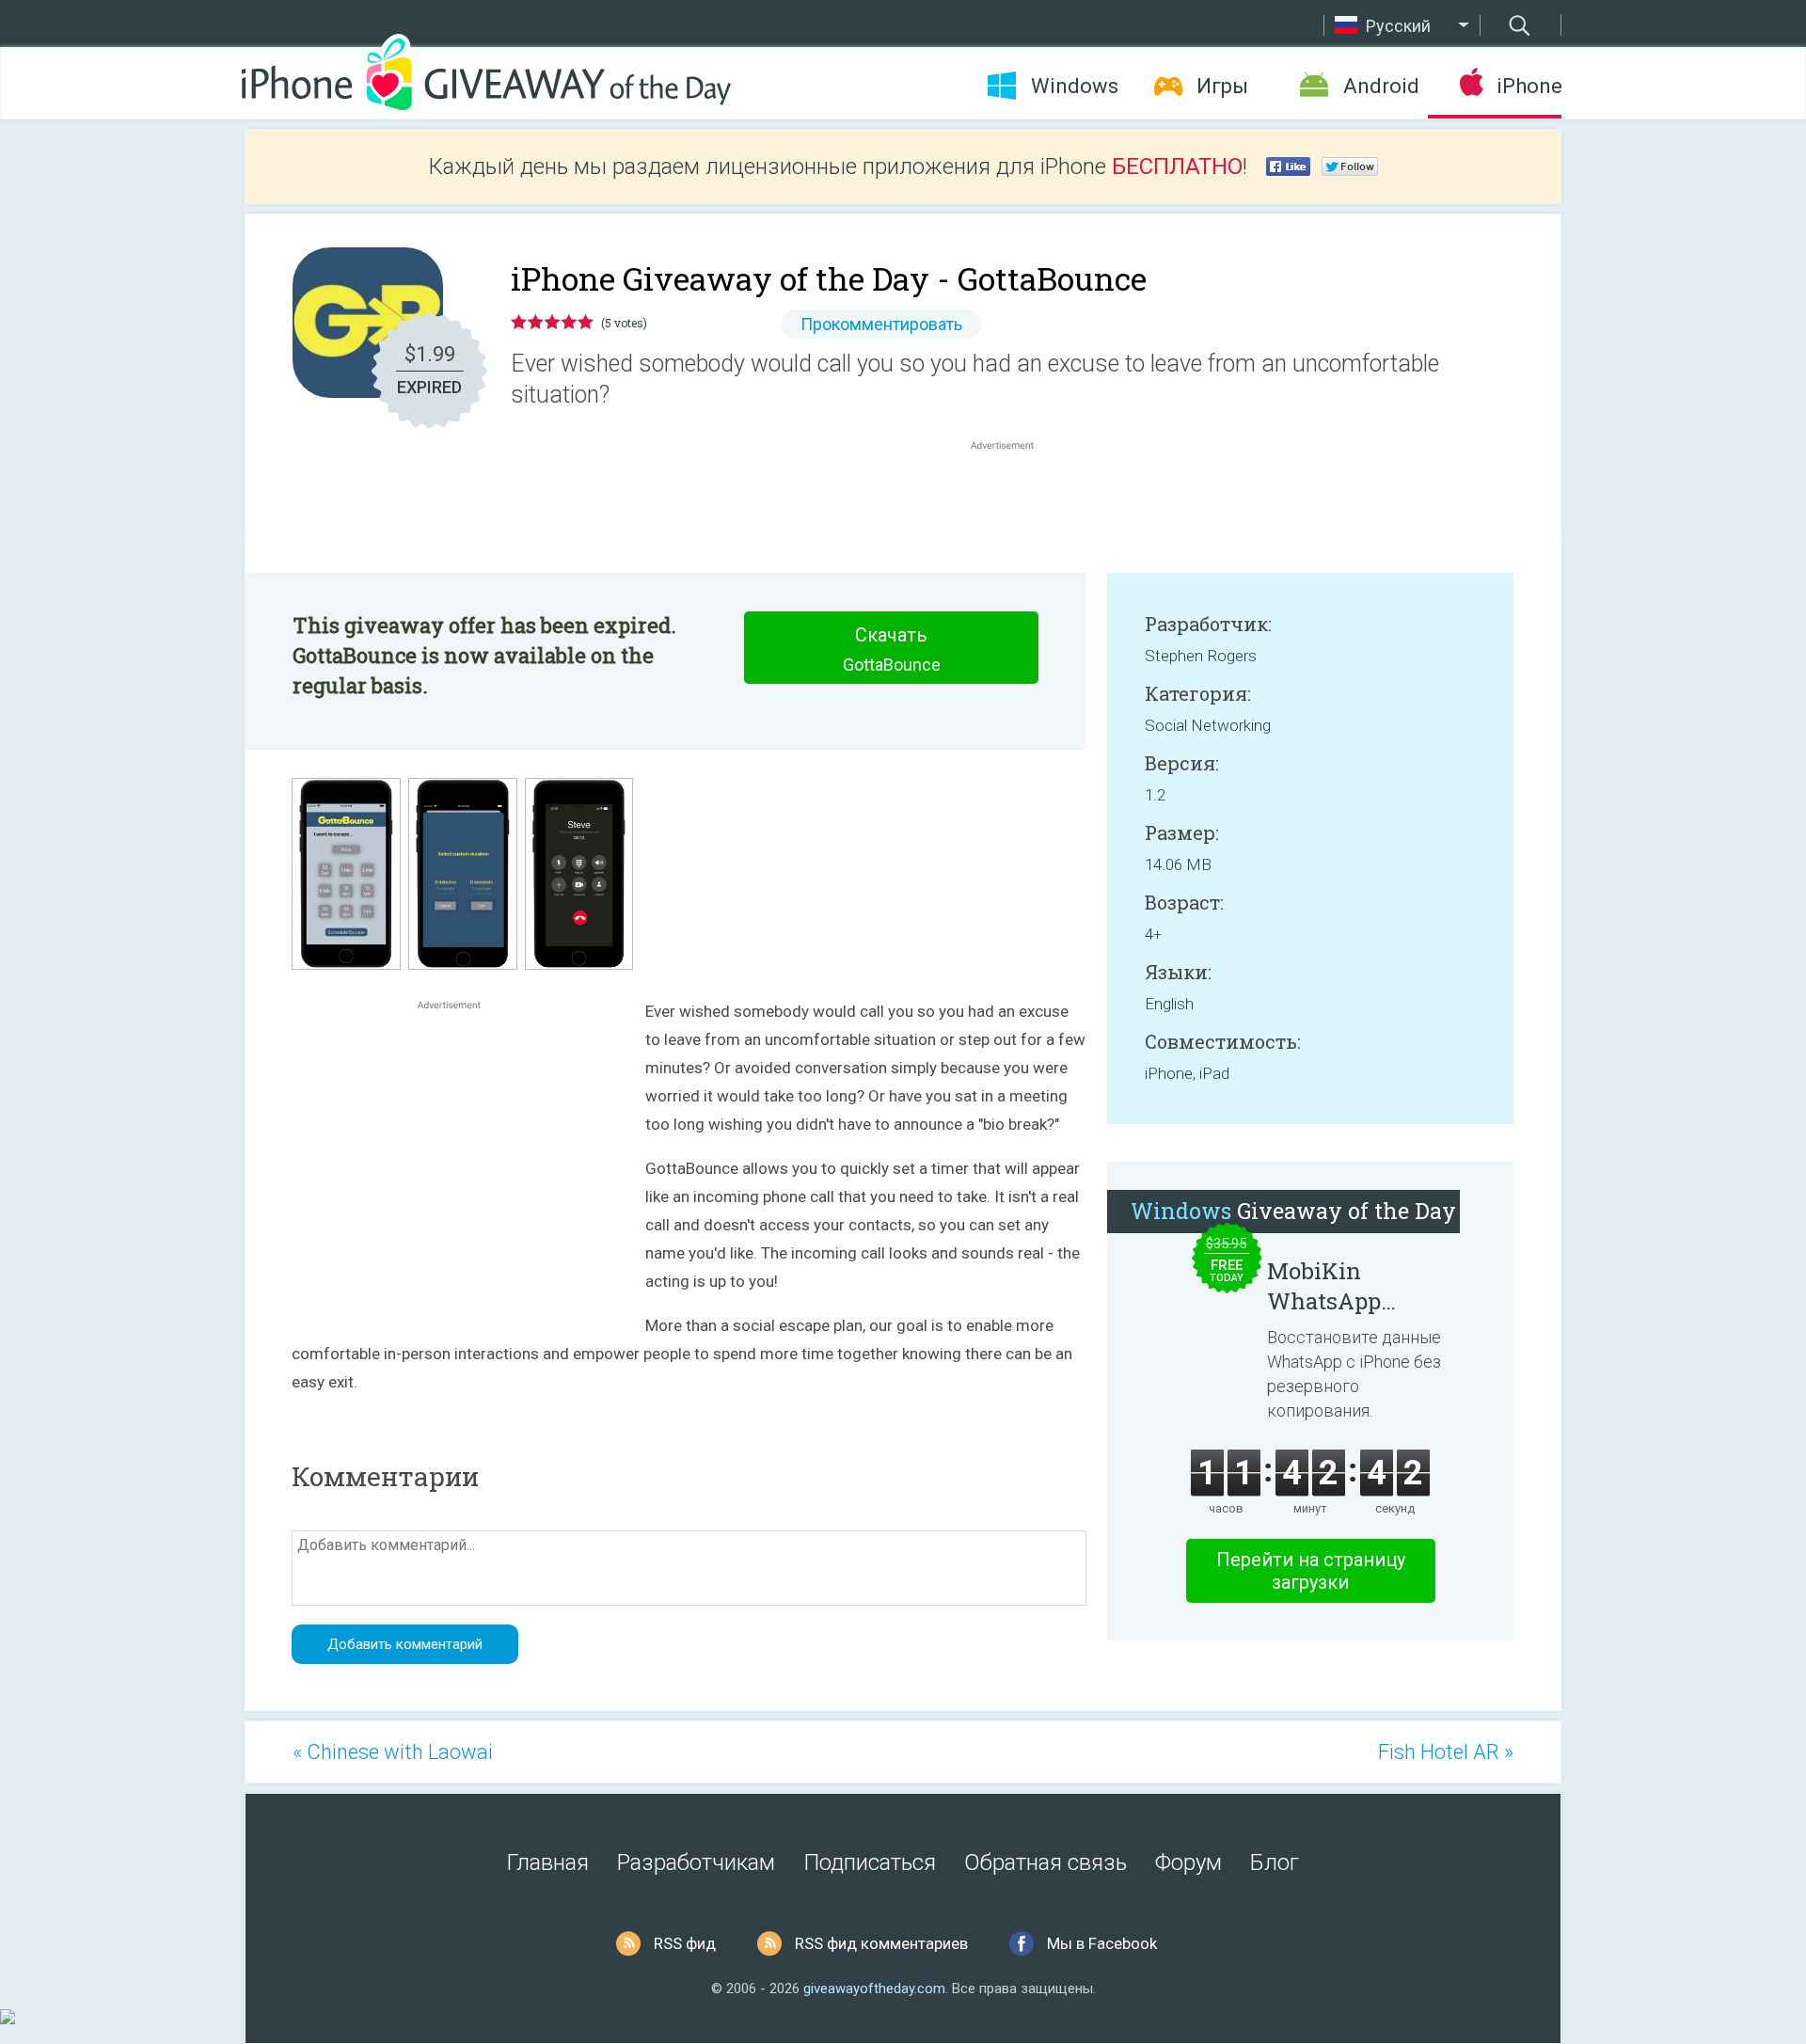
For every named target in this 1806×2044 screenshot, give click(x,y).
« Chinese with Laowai (393, 1752)
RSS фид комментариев (881, 1943)
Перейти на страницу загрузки (1311, 1571)
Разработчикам (696, 1862)
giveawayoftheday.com (874, 1989)
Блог (1275, 1862)
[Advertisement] (1012, 499)
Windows (1075, 86)
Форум (1188, 1862)
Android (1381, 86)
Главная (548, 1862)
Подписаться (870, 1862)
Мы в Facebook (1102, 1943)
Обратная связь (1046, 1862)
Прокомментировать (881, 324)
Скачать (892, 649)
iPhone (1529, 86)
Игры (1222, 86)
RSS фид (685, 1943)
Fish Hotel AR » (1446, 1752)
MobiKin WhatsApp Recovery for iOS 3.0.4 (1355, 1286)
